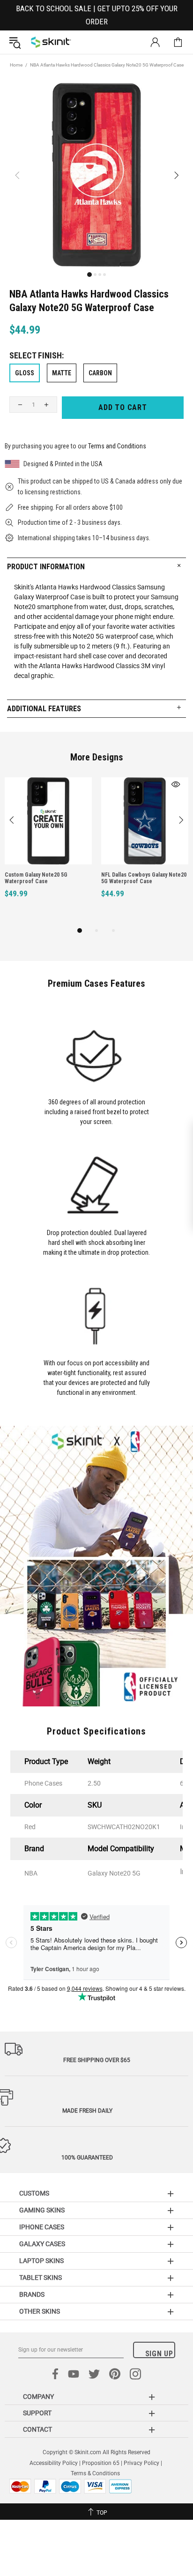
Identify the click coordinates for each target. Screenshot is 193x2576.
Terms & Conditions (95, 2473)
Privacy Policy (141, 2463)
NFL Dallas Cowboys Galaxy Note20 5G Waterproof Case (144, 878)
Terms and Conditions (117, 446)
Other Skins (40, 2311)
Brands (32, 2294)
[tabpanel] (48, 848)
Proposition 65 (101, 2463)
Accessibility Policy (54, 2463)
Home (16, 65)
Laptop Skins (41, 2261)
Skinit (51, 42)
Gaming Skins (42, 2210)
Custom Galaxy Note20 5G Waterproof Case (36, 878)
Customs (34, 2193)
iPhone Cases (42, 2227)
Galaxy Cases (42, 2244)
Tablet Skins (41, 2278)
